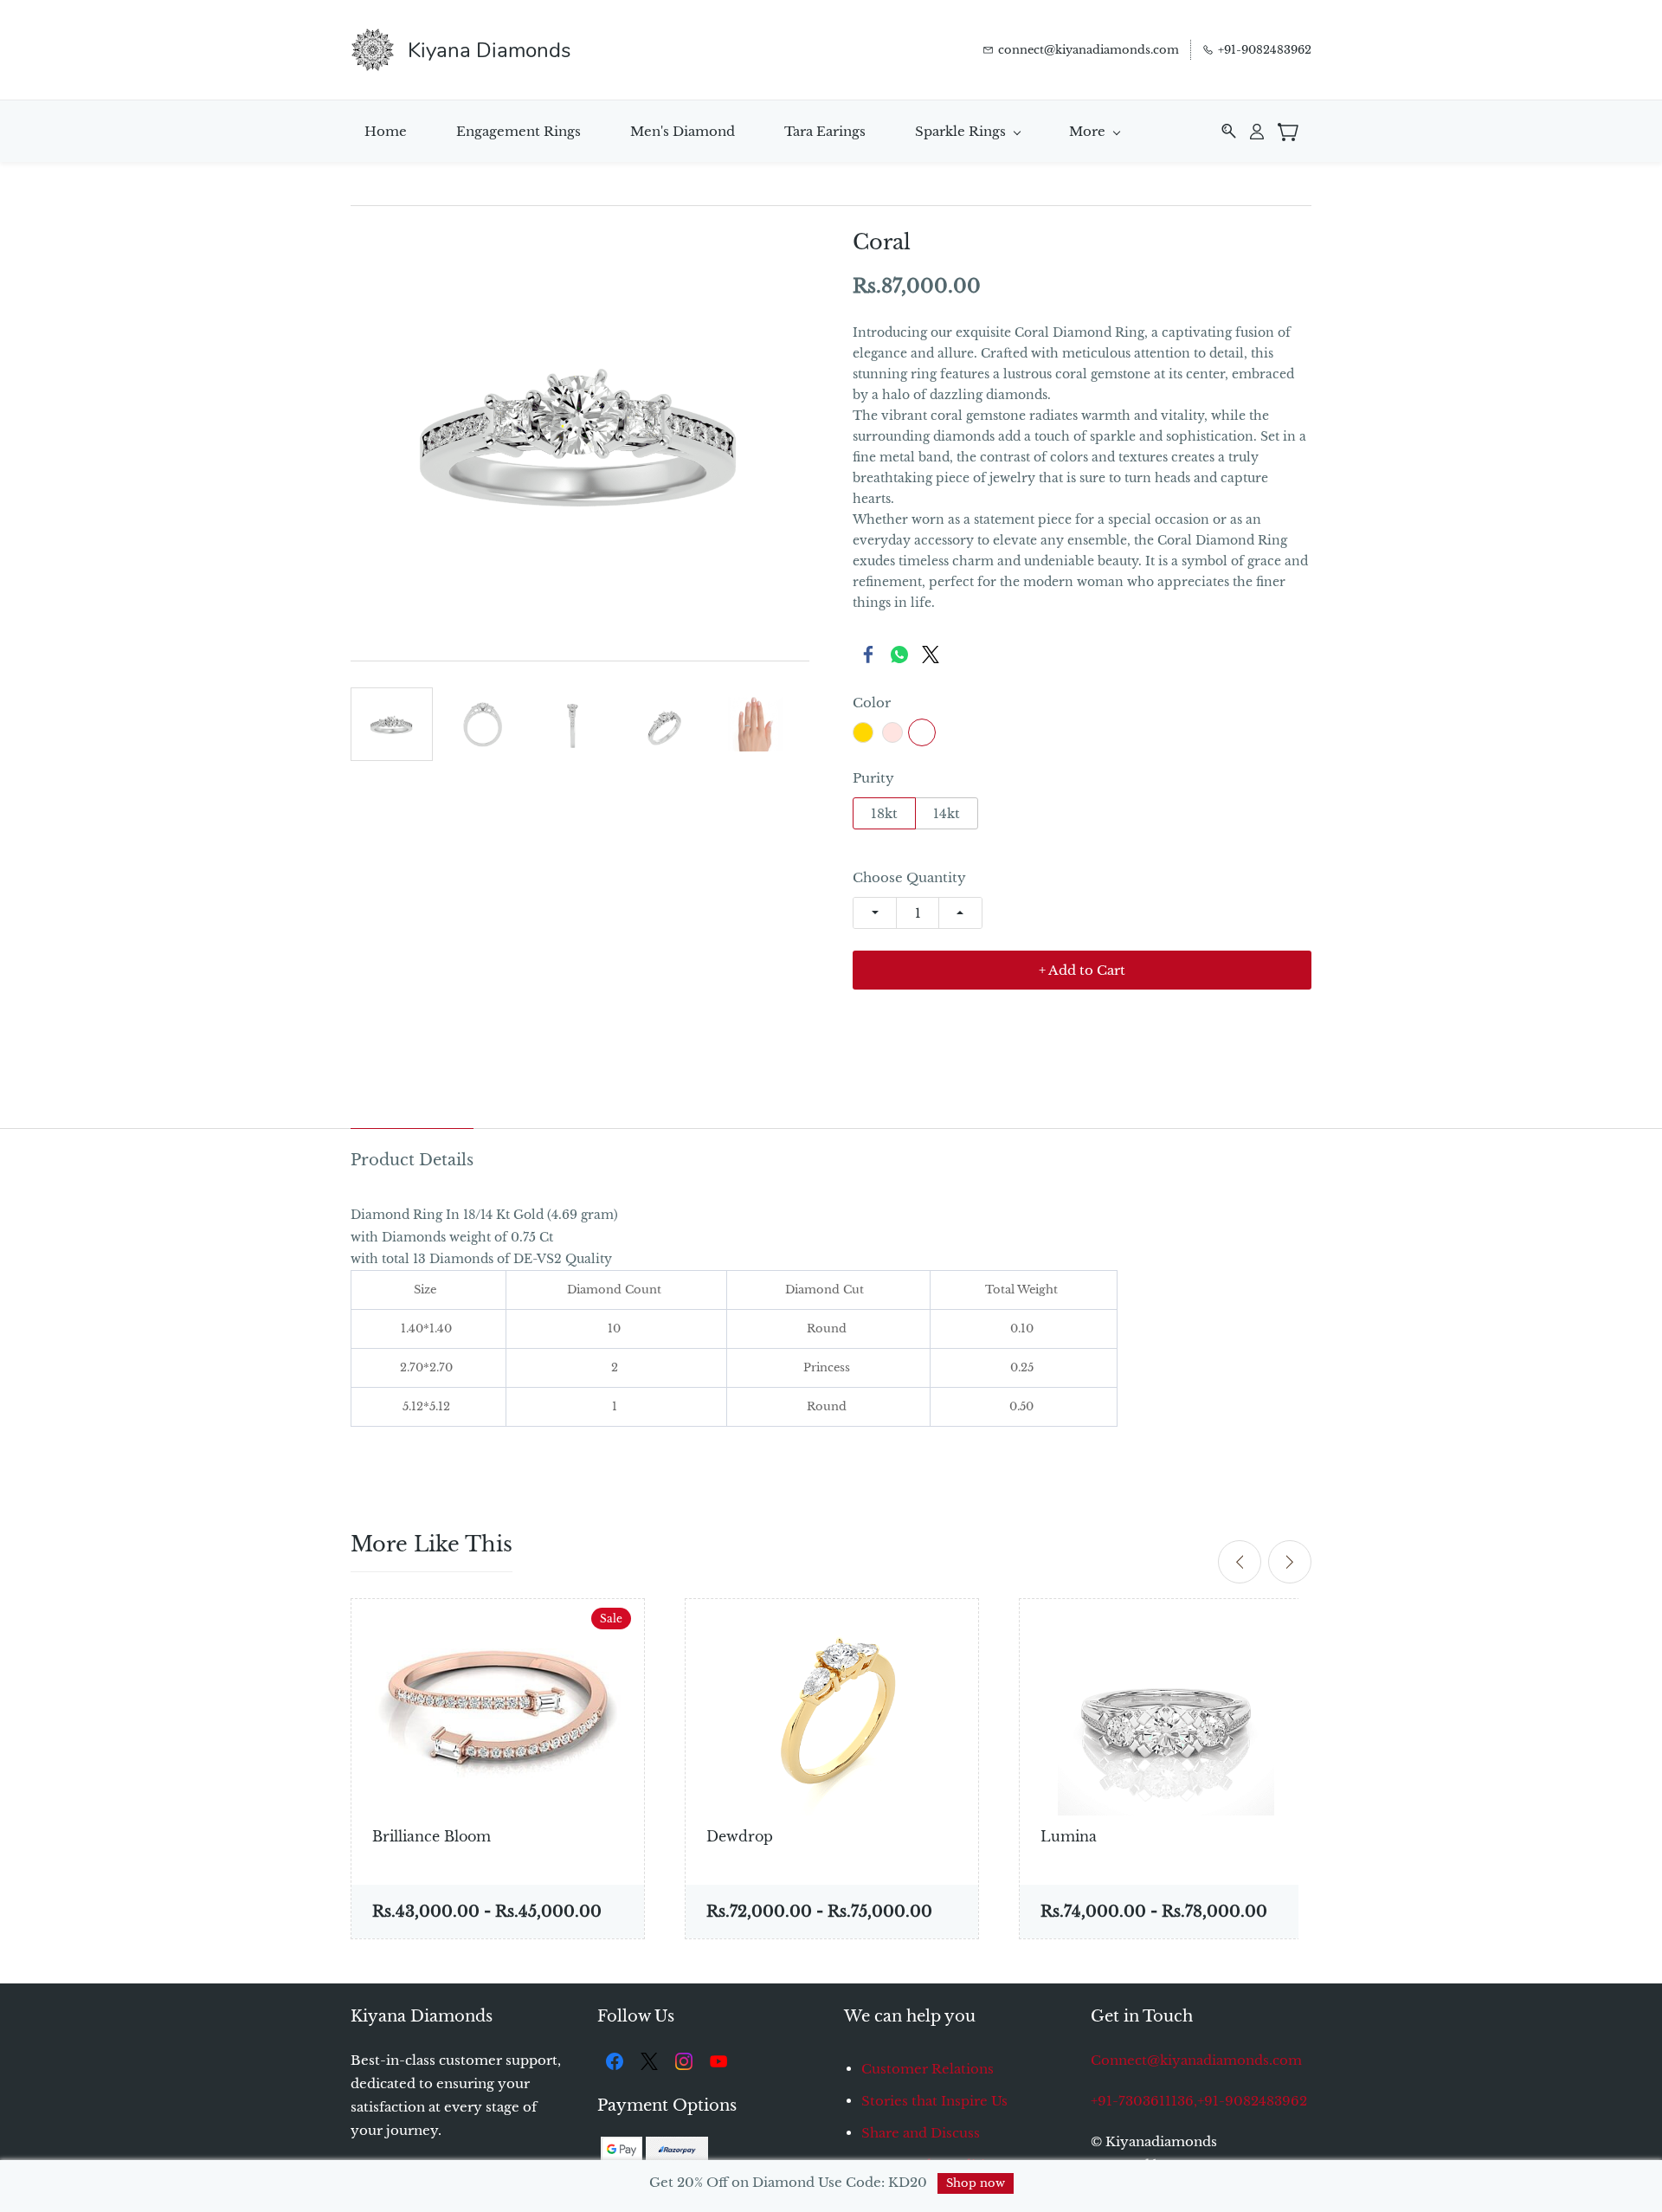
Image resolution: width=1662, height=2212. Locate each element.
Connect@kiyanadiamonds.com (1196, 2060)
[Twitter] (931, 655)
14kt (947, 813)
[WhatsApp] (899, 655)
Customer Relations (928, 2069)
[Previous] (1240, 1562)
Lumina (1069, 1836)
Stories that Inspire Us (934, 2101)
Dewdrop (740, 1836)
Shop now (976, 2183)
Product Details (412, 1160)
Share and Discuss (921, 2133)
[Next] (1290, 1562)
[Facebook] (868, 655)
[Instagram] (684, 2061)
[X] (649, 2061)
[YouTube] (718, 2061)
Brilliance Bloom (432, 1836)
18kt (884, 813)
